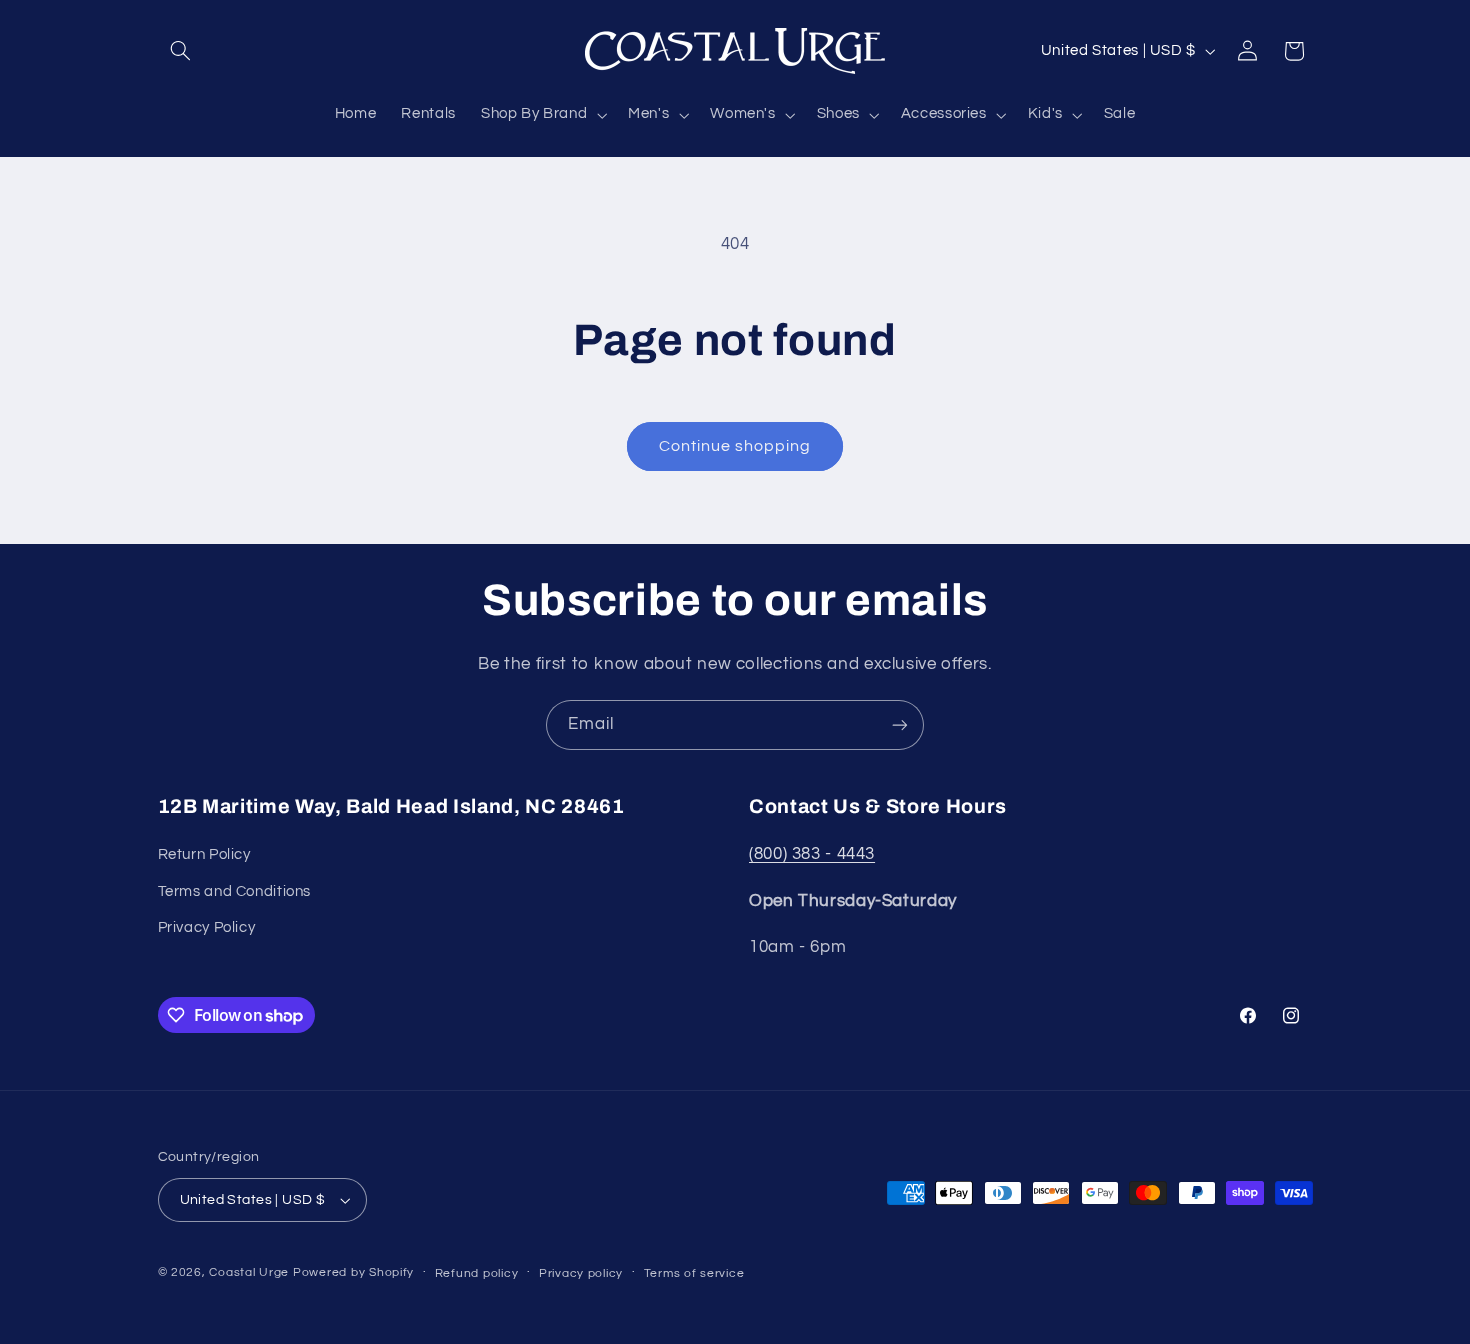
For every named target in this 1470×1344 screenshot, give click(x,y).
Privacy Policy (207, 927)
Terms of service (694, 1273)
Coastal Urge (249, 1272)
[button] (181, 51)
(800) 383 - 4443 (812, 854)
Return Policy (204, 854)
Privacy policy (581, 1273)
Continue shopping (735, 446)
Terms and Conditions (235, 891)
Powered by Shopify (353, 1272)
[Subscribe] (900, 724)
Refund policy (477, 1273)
